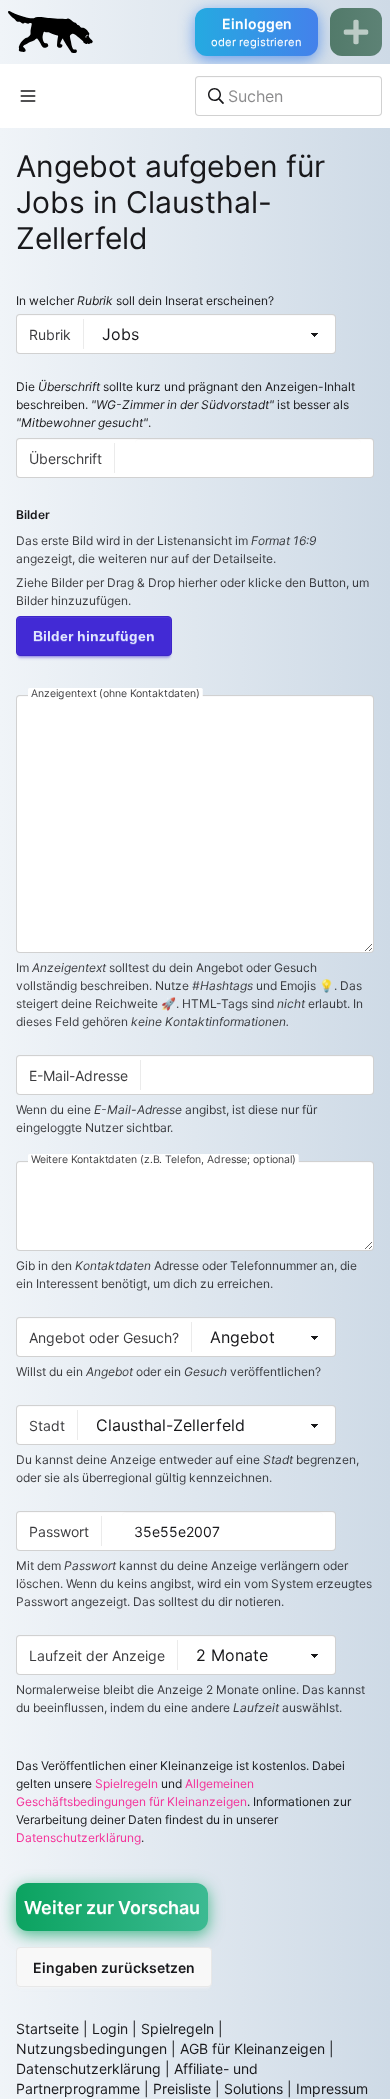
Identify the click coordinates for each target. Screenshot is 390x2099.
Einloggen (256, 32)
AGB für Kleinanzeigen (252, 2048)
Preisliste (182, 2088)
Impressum (332, 2088)
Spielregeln (126, 1783)
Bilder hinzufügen (94, 636)
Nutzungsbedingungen (91, 2048)
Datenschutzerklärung (78, 1837)
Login (110, 2028)
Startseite (47, 2028)
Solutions (253, 2088)
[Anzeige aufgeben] (356, 32)
